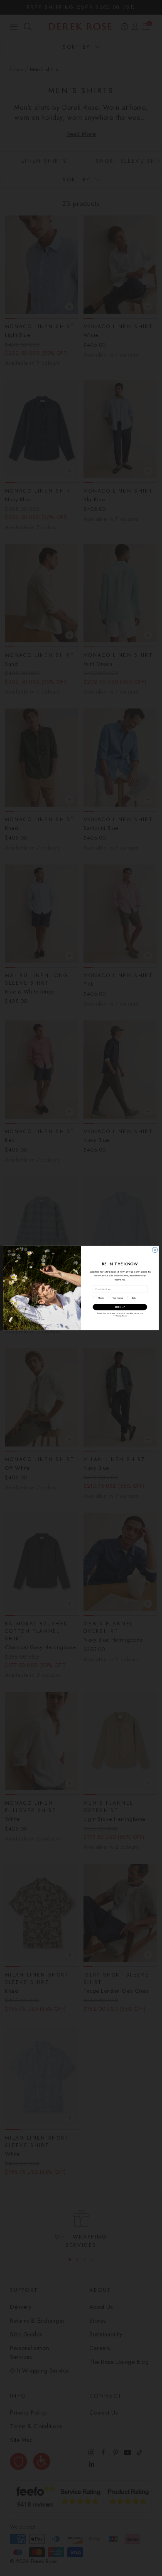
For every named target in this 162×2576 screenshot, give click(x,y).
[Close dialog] (155, 1250)
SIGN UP (120, 1307)
